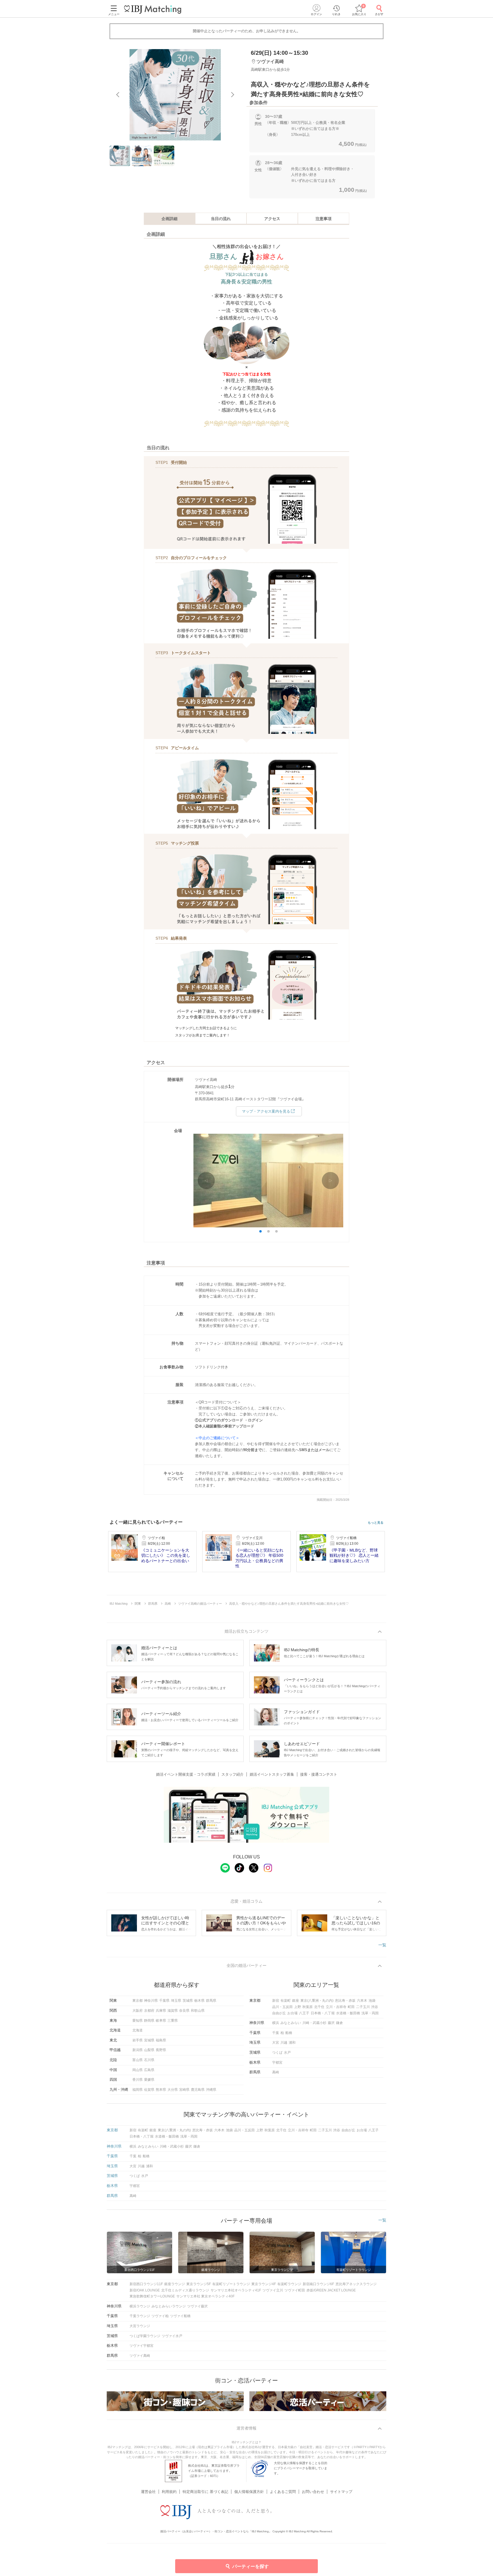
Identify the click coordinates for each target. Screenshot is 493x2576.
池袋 (372, 2001)
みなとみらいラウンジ (169, 2306)
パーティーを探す (250, 2566)
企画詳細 (169, 219)
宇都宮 (277, 2063)
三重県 (173, 2021)
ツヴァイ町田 (295, 2290)
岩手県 (138, 2040)
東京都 (138, 2001)
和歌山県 (198, 2011)
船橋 (289, 2033)
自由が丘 (279, 2013)
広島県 (149, 2070)
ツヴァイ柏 (160, 2316)
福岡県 (138, 2090)
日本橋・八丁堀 (323, 2013)
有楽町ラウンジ (289, 2284)
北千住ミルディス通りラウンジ (185, 2290)
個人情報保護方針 (249, 2492)
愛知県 (138, 2021)
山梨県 (149, 2050)
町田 (351, 2007)
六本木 (362, 2001)
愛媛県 (149, 2080)
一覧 (382, 1945)
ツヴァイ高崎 (140, 2356)
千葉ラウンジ (140, 2316)
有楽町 (286, 2001)
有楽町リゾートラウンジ (231, 2284)
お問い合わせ (313, 2492)
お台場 (292, 2013)
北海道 (138, 2030)
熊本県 (161, 2090)
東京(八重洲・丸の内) (317, 2001)
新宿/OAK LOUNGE (145, 2290)
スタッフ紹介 (233, 1774)
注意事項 (324, 219)
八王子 (304, 2013)
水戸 (287, 2053)
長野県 (161, 2050)
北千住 (319, 2007)
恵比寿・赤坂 (345, 2001)
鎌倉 (340, 2023)
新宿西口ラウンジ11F (146, 2284)
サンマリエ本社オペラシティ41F (236, 2290)
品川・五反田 (282, 2007)
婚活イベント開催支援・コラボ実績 (186, 1774)
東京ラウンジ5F (199, 2284)
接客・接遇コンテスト (319, 1774)
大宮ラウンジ (140, 2326)
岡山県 (138, 2070)
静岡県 (149, 2021)
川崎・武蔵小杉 (314, 2023)
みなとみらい (291, 2023)
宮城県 (149, 2040)
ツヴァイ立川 (273, 2290)
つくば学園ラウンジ (145, 2336)
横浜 (276, 2023)
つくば (277, 2053)
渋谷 (375, 2007)
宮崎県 (184, 2090)
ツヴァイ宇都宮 (142, 2346)
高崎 (276, 2072)
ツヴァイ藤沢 (197, 2306)
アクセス (272, 219)
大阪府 (138, 2011)
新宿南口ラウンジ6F (318, 2284)
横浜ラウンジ (140, 2306)
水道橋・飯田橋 (348, 2013)
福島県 (161, 2040)
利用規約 (169, 2492)
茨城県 (188, 2001)
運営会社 (148, 2492)
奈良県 (184, 2011)
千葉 (276, 2033)
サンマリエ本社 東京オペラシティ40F (205, 2296)
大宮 (276, 2043)
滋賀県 (173, 2011)
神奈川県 (151, 2001)
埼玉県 (176, 2001)
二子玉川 (363, 2007)
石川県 (149, 2060)
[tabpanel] (175, 95)
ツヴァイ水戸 (172, 2336)
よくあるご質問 (283, 2492)
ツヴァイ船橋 (180, 2316)
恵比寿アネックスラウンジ (356, 2284)
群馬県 (211, 2001)
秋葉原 (308, 2007)
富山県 (138, 2060)
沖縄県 (211, 2090)
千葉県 (164, 2001)
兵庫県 (161, 2011)
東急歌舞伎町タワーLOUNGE (152, 2296)
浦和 (292, 2043)
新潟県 (138, 2050)
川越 (284, 2043)
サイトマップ (341, 2492)
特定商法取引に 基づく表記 (205, 2492)
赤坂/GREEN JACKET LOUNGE (331, 2290)
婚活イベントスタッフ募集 (272, 1774)
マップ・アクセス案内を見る (266, 1111)
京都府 (149, 2011)
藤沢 (331, 2023)
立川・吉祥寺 (336, 2007)
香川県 (138, 2080)
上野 (298, 2007)
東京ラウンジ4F (264, 2284)
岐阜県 (161, 2021)
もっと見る (376, 1523)
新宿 (276, 2001)
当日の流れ (221, 219)
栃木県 (199, 2001)
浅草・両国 (370, 2013)
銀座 (296, 2001)
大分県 (173, 2090)
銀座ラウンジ (175, 2284)
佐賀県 (149, 2090)
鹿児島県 (198, 2090)
